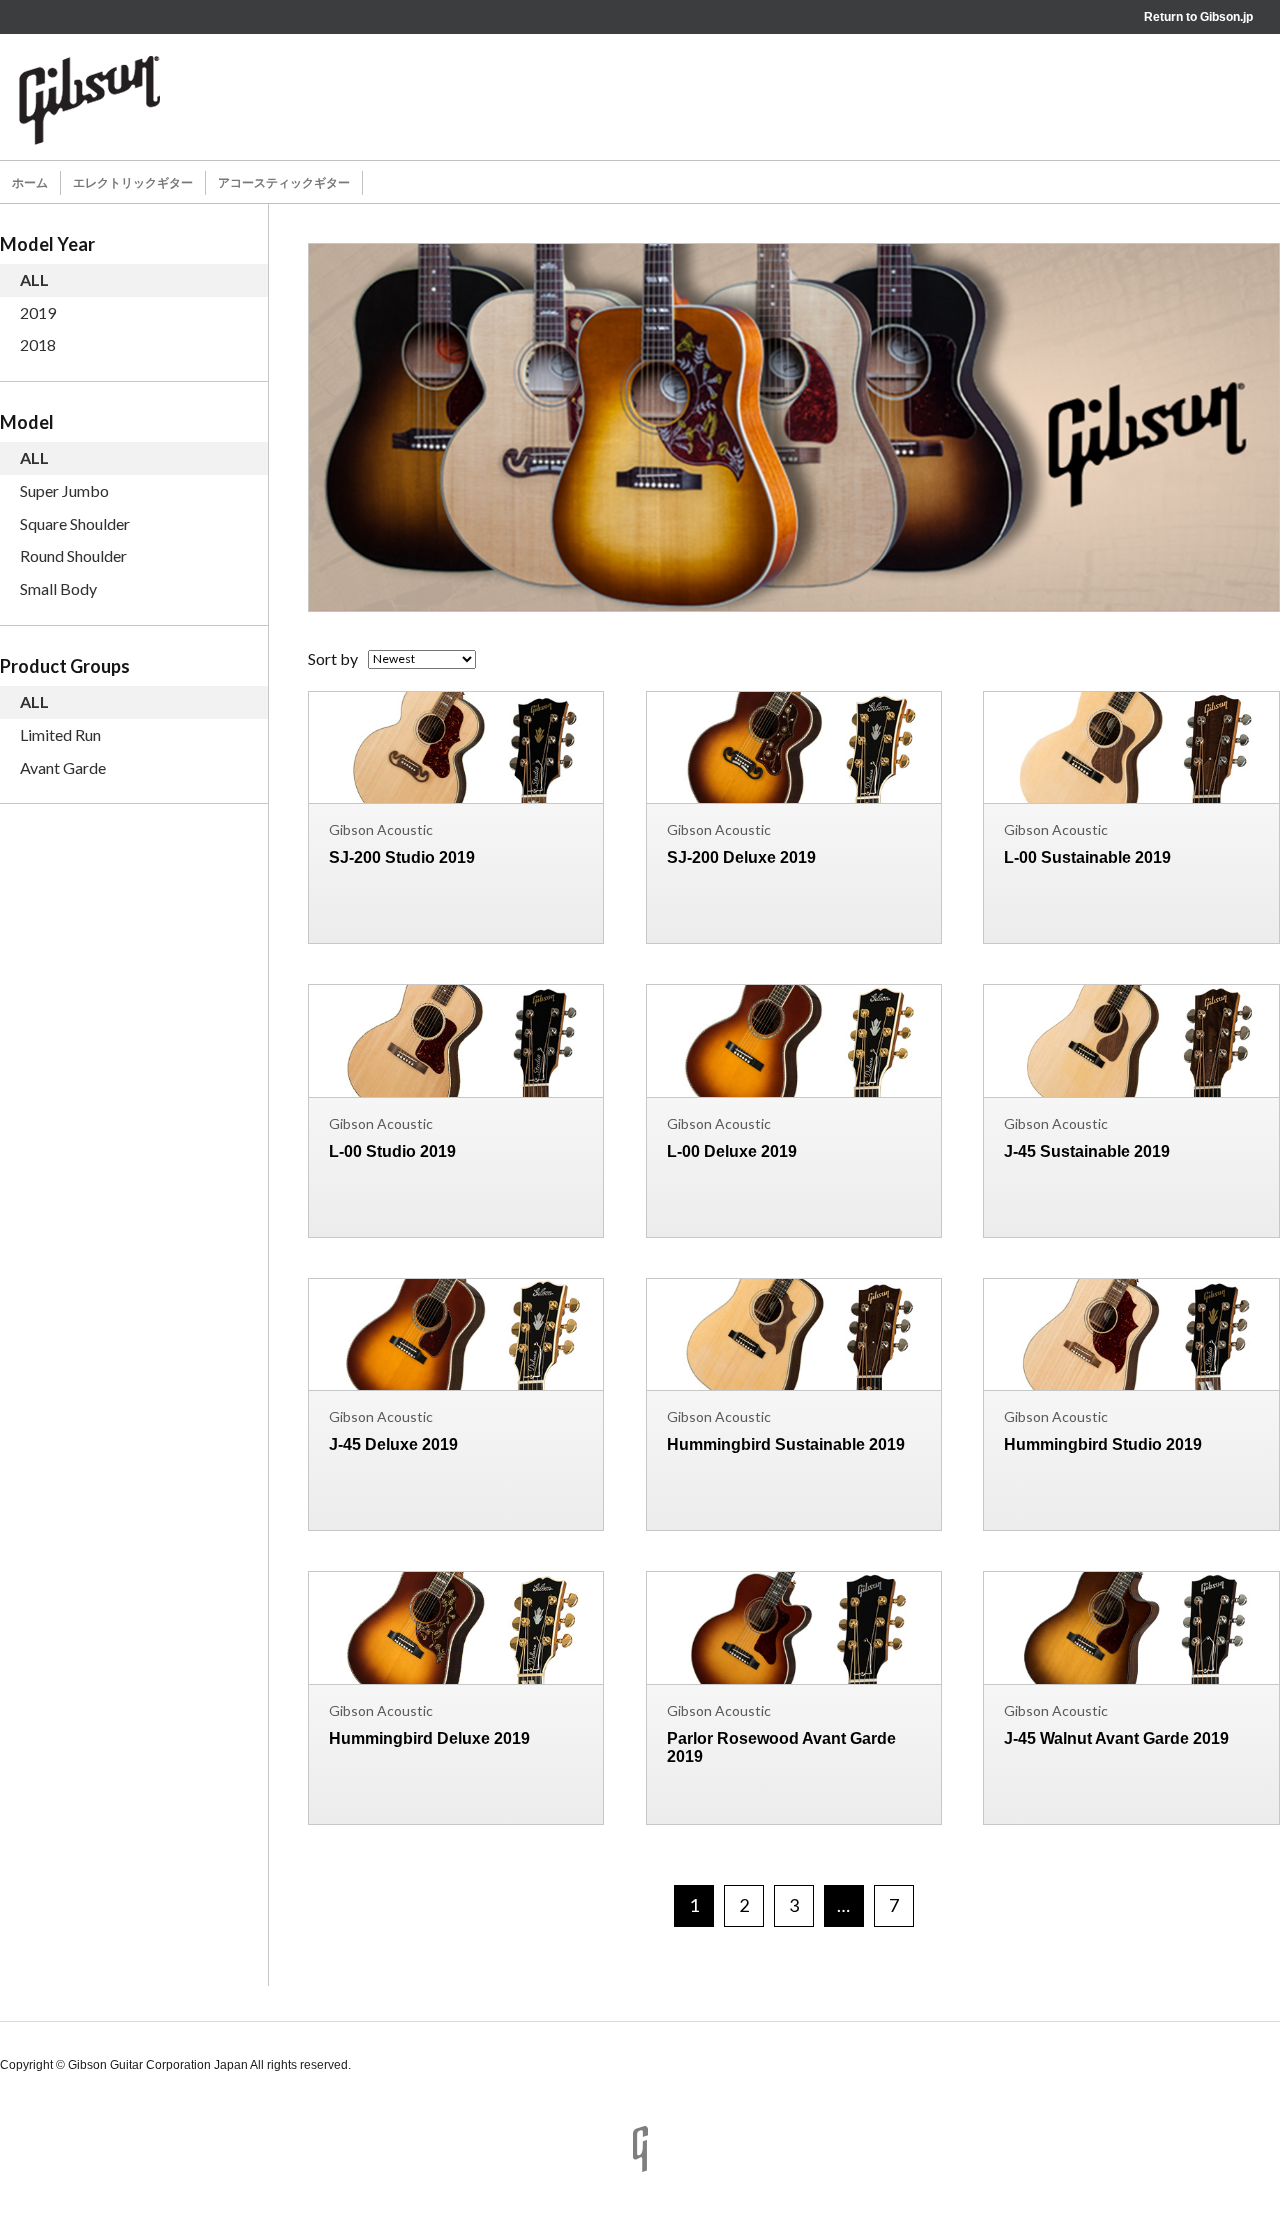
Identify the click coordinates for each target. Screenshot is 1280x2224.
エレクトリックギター (133, 183)
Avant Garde (63, 767)
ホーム (30, 183)
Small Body (58, 588)
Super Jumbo (64, 490)
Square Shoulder (75, 523)
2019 (38, 312)
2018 (38, 344)
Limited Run (60, 734)
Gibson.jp (1226, 17)
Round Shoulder (73, 555)
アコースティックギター (284, 183)
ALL (34, 279)
